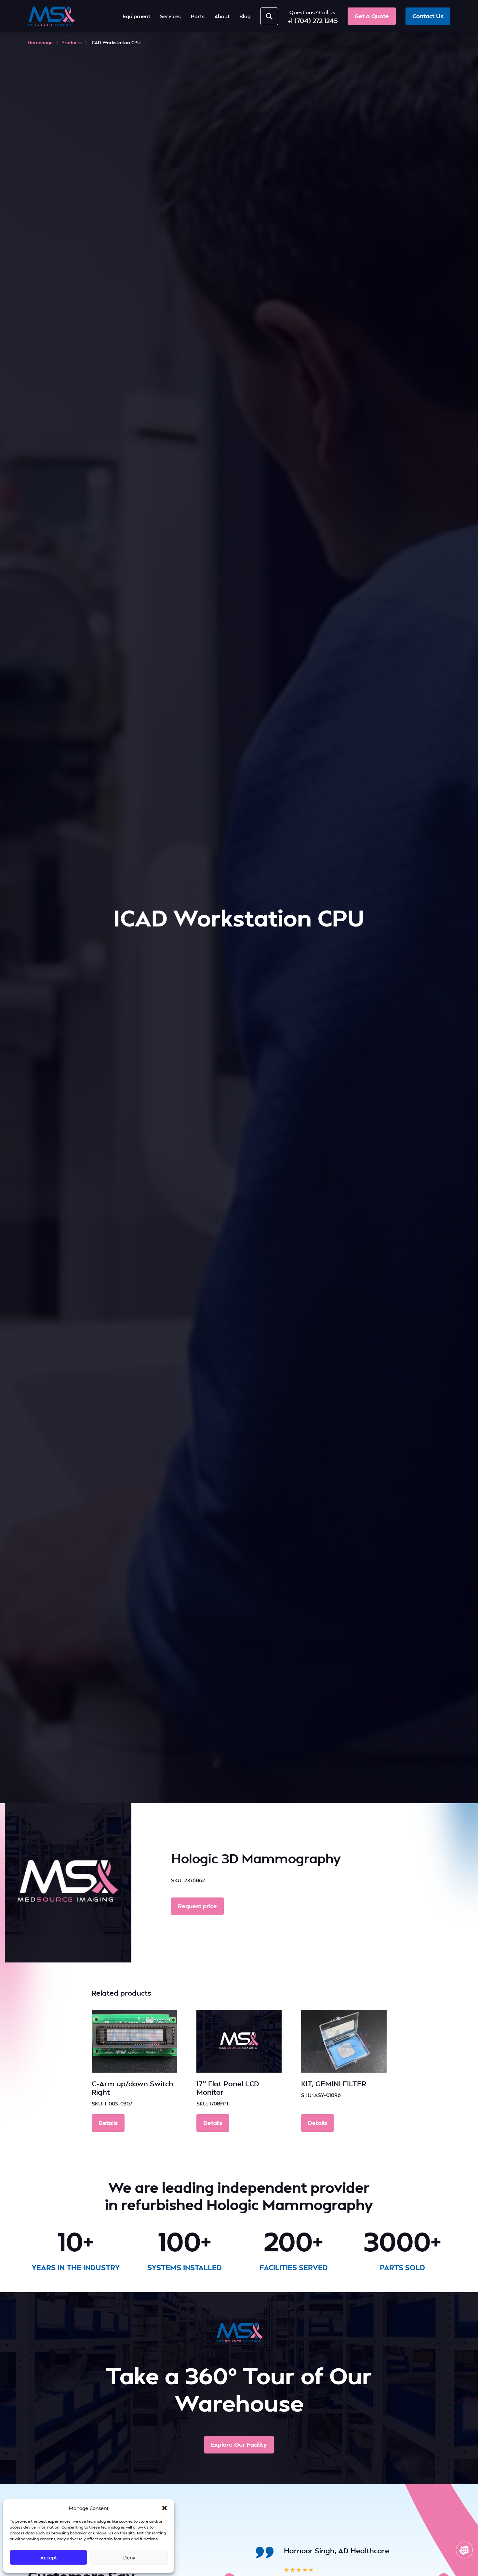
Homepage (40, 42)
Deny (129, 2557)
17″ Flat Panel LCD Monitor (228, 2088)
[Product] (134, 2041)
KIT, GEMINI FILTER (334, 2083)
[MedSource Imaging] (51, 16)
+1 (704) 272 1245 (313, 20)
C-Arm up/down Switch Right (133, 2088)
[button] (165, 2508)
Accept (49, 2557)
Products (72, 42)
